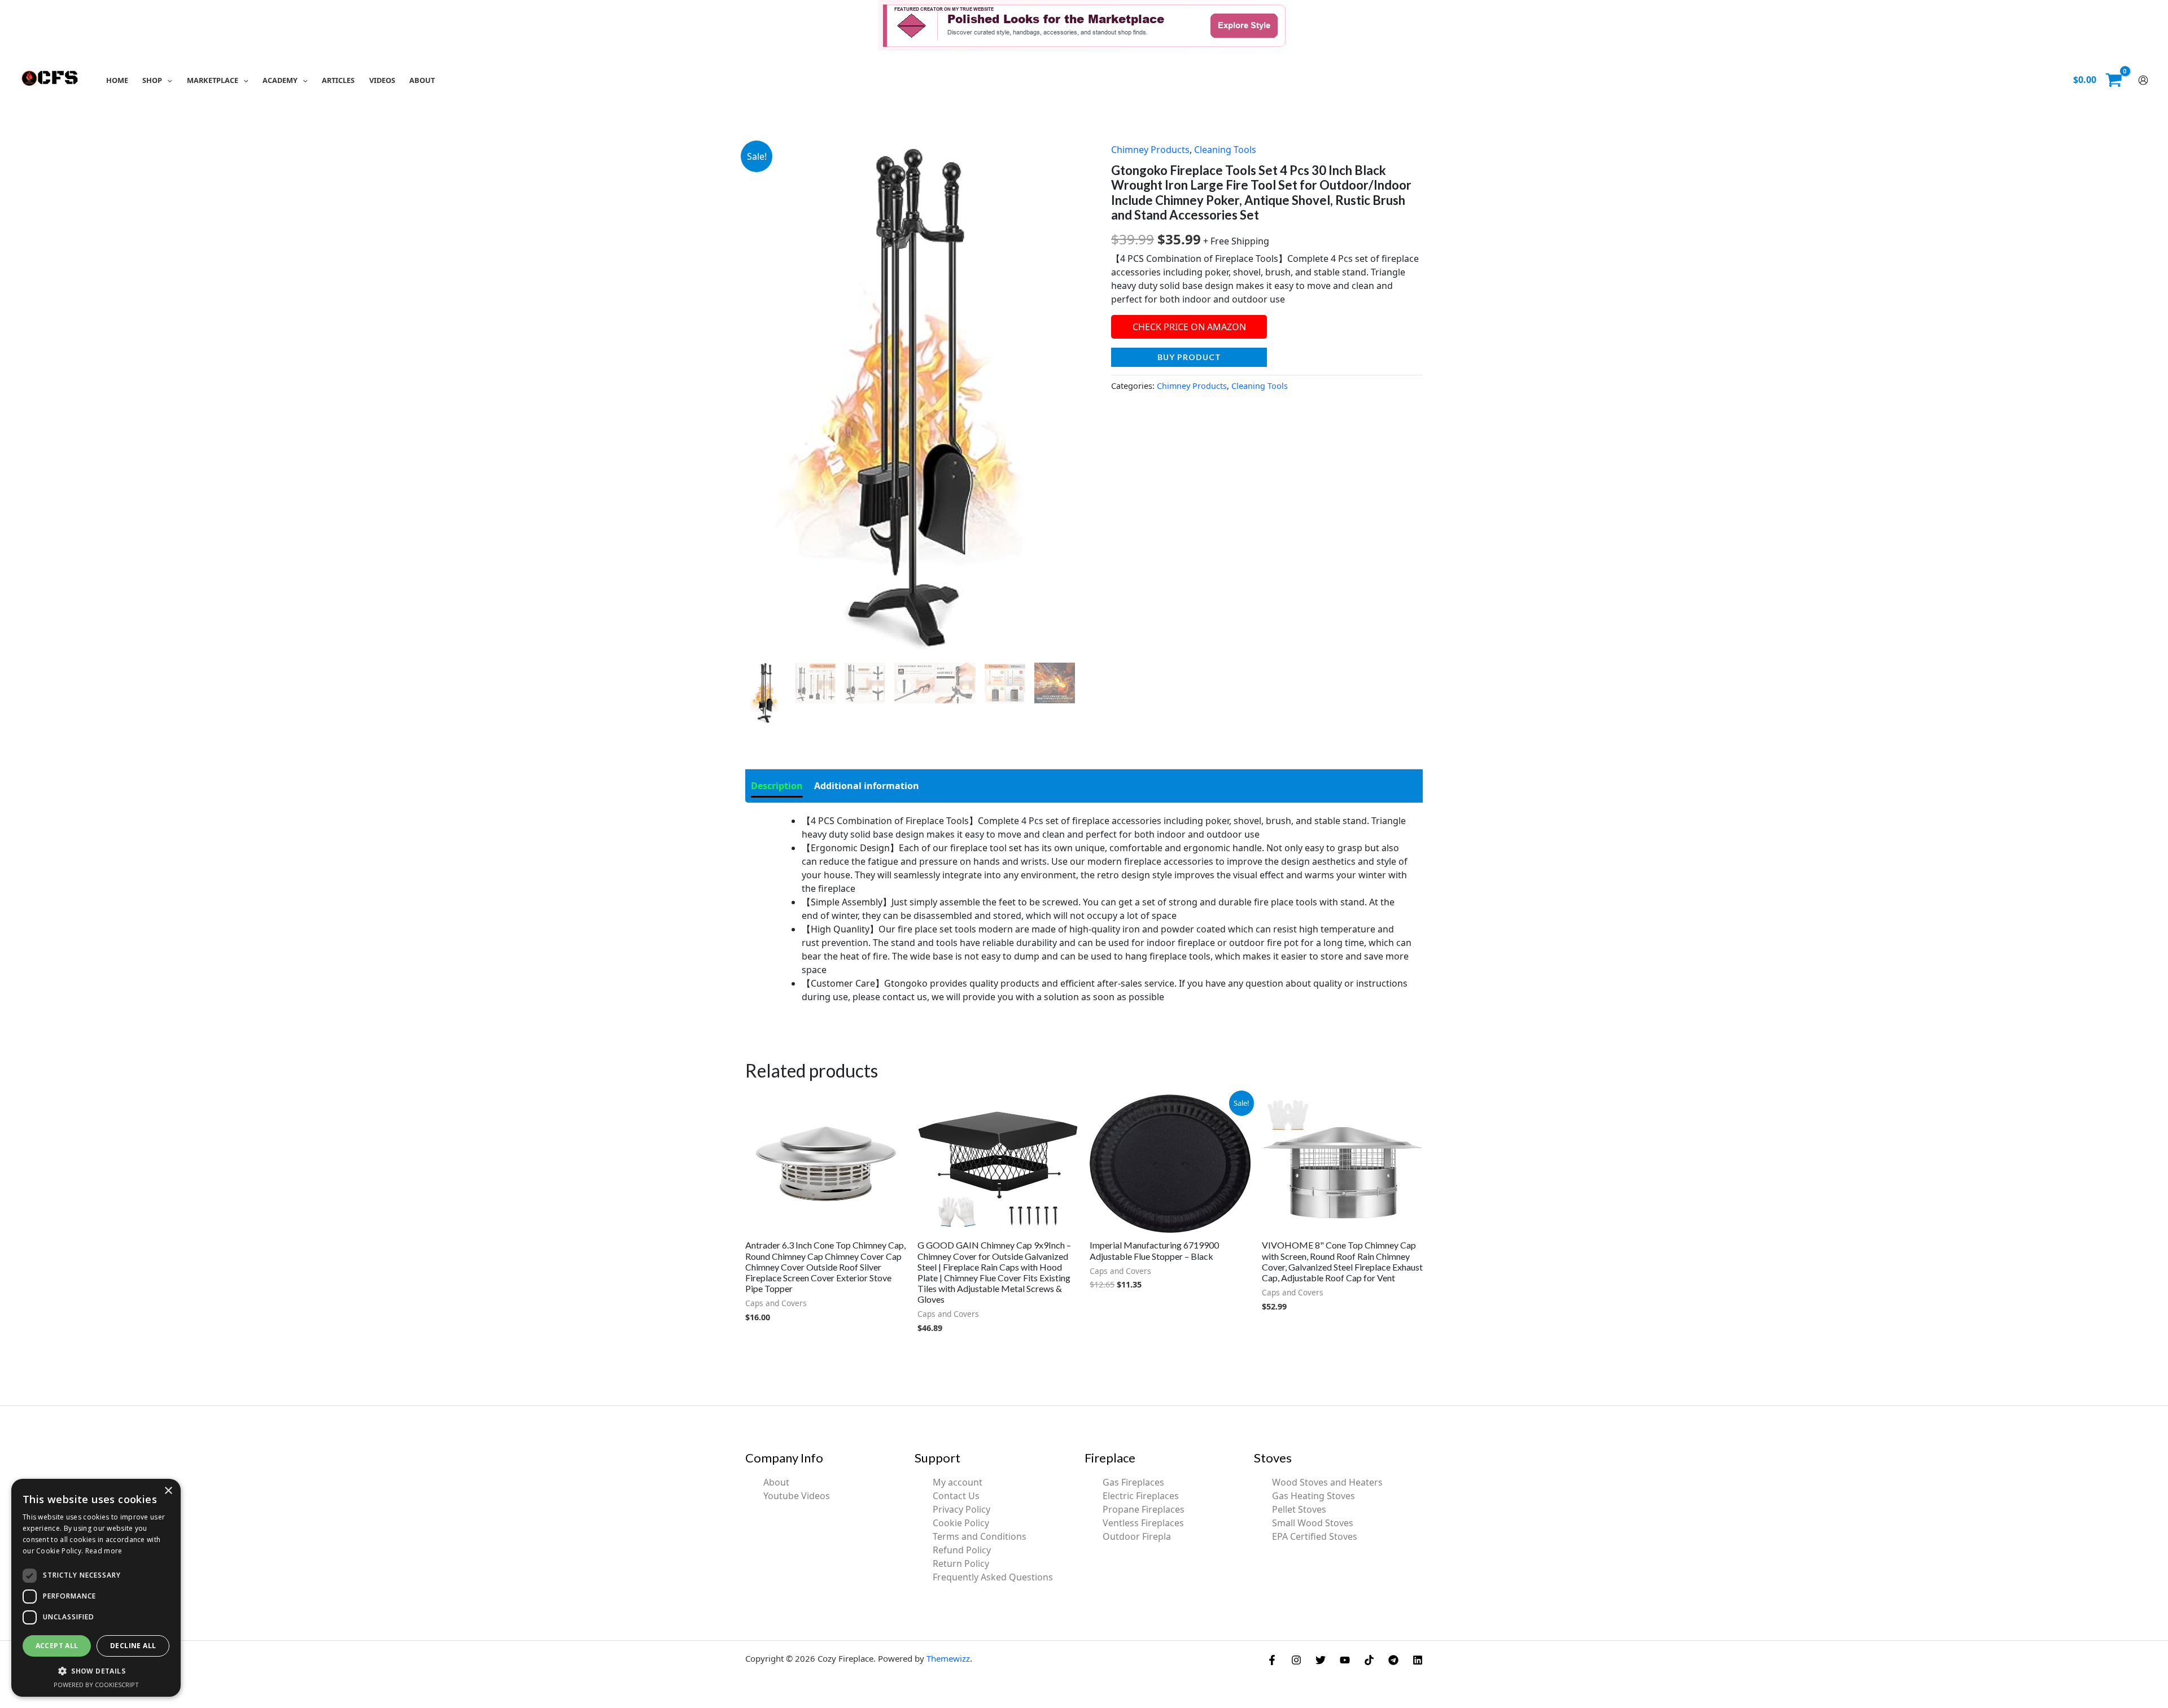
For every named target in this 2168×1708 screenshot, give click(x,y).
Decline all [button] (133, 1646)
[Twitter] (1321, 1660)
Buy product (1189, 357)
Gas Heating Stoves (1314, 1496)
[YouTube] (1345, 1660)
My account (958, 1482)
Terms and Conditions (980, 1536)
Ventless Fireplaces (1143, 1523)
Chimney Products (1150, 150)
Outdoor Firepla (1137, 1536)
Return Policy (961, 1564)
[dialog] (96, 1588)
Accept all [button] (57, 1646)
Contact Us (956, 1496)
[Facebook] (1272, 1660)
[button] (167, 80)
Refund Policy (962, 1550)
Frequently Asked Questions (993, 1577)
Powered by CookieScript (96, 1685)
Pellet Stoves (1299, 1509)
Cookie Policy (961, 1523)
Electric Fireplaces (1141, 1496)
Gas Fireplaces (1133, 1482)
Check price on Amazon (1189, 327)
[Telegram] (1393, 1660)
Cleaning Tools (1225, 150)
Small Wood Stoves (1313, 1523)
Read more (104, 1551)
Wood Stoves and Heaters (1327, 1482)
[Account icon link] (2143, 80)
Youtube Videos (797, 1496)
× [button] (168, 1491)
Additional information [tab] (867, 786)
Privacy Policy (961, 1509)
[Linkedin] (1418, 1660)
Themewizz (948, 1658)
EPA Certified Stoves (1315, 1536)
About (776, 1482)
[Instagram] (1296, 1660)
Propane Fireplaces (1144, 1509)
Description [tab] (777, 786)
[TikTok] (1369, 1660)
